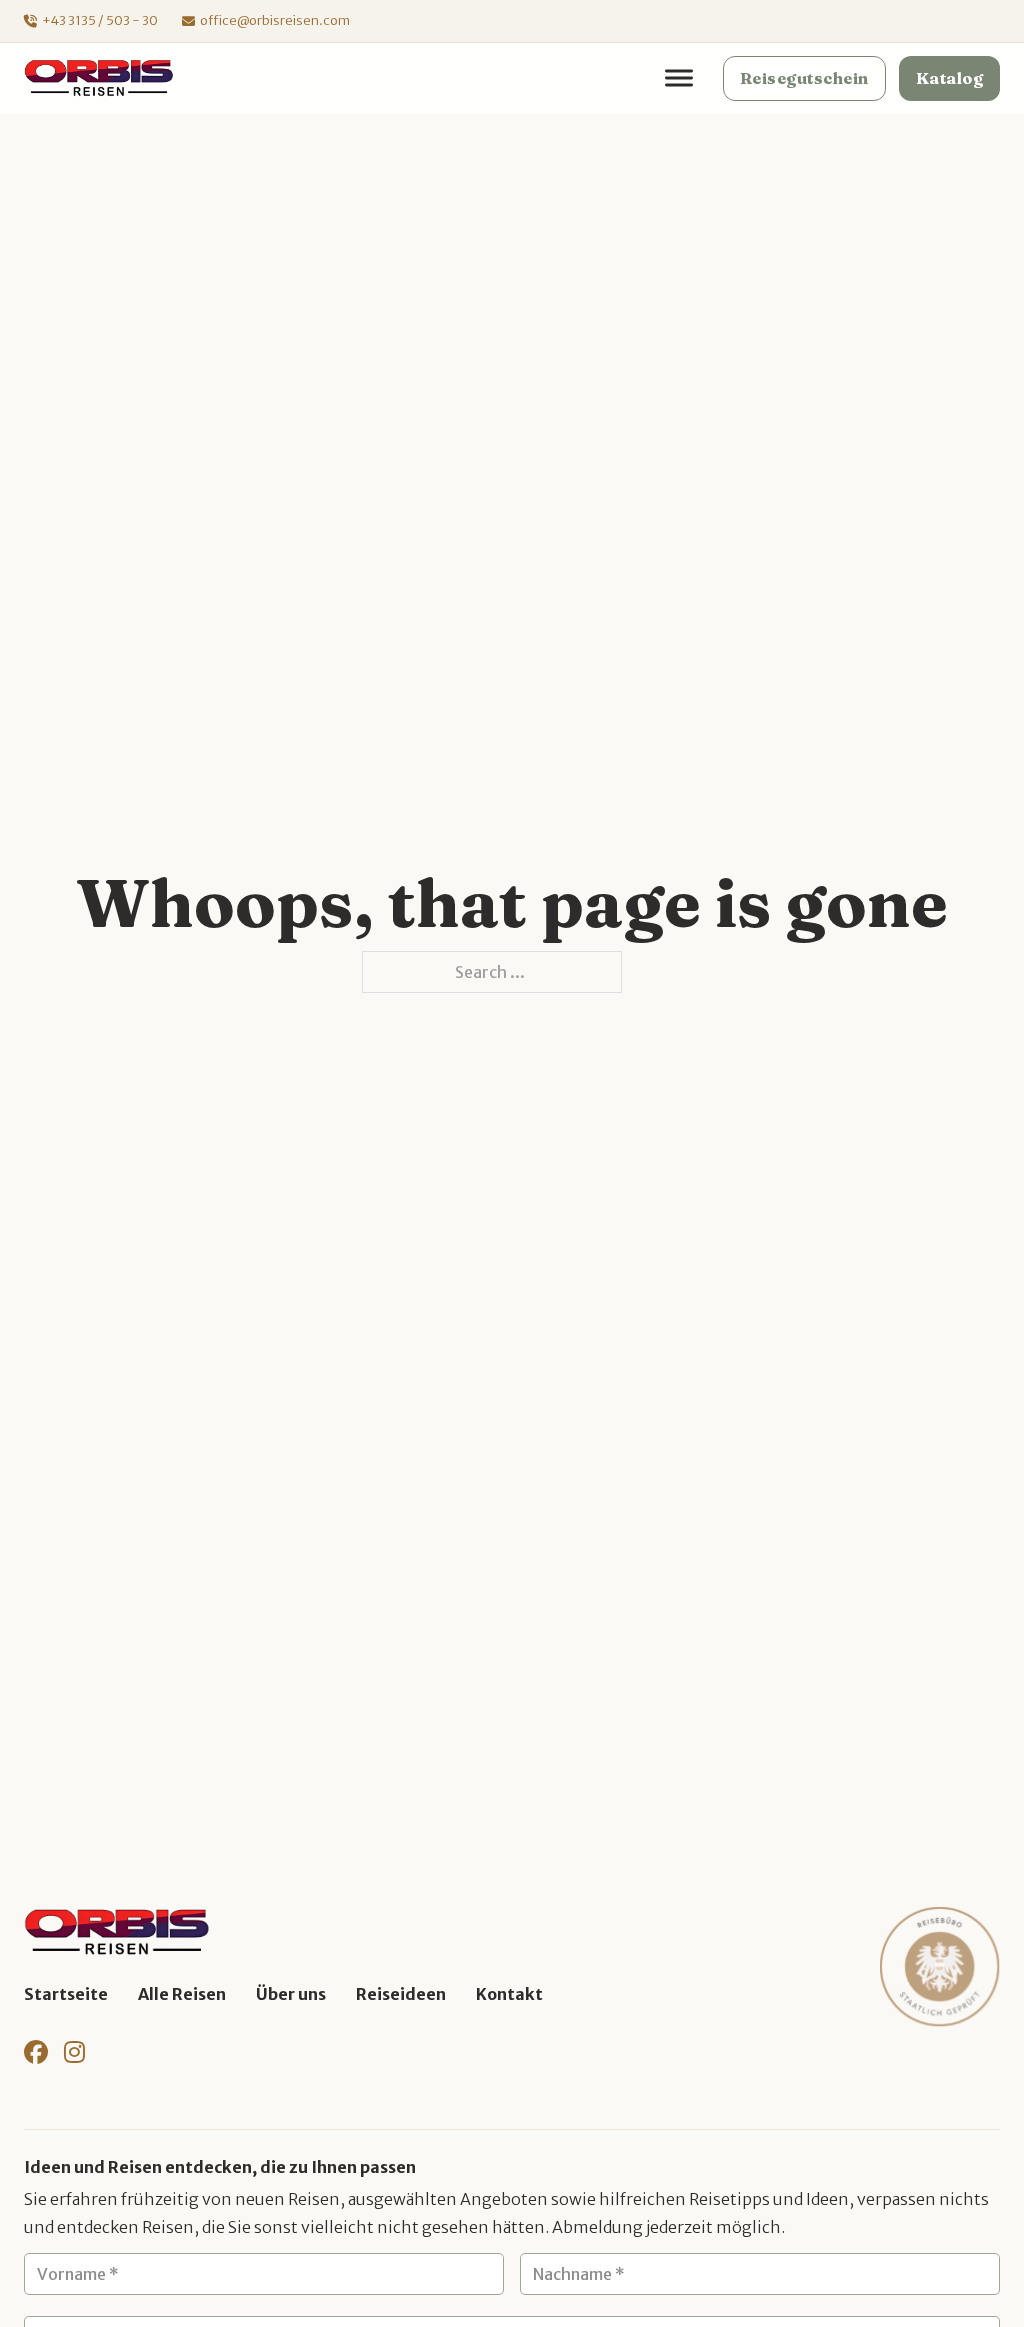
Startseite (66, 1994)
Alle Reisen (182, 1994)
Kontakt (509, 1994)
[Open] (679, 78)
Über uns (291, 1994)
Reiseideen (401, 1994)
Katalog (950, 78)
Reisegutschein (804, 78)
